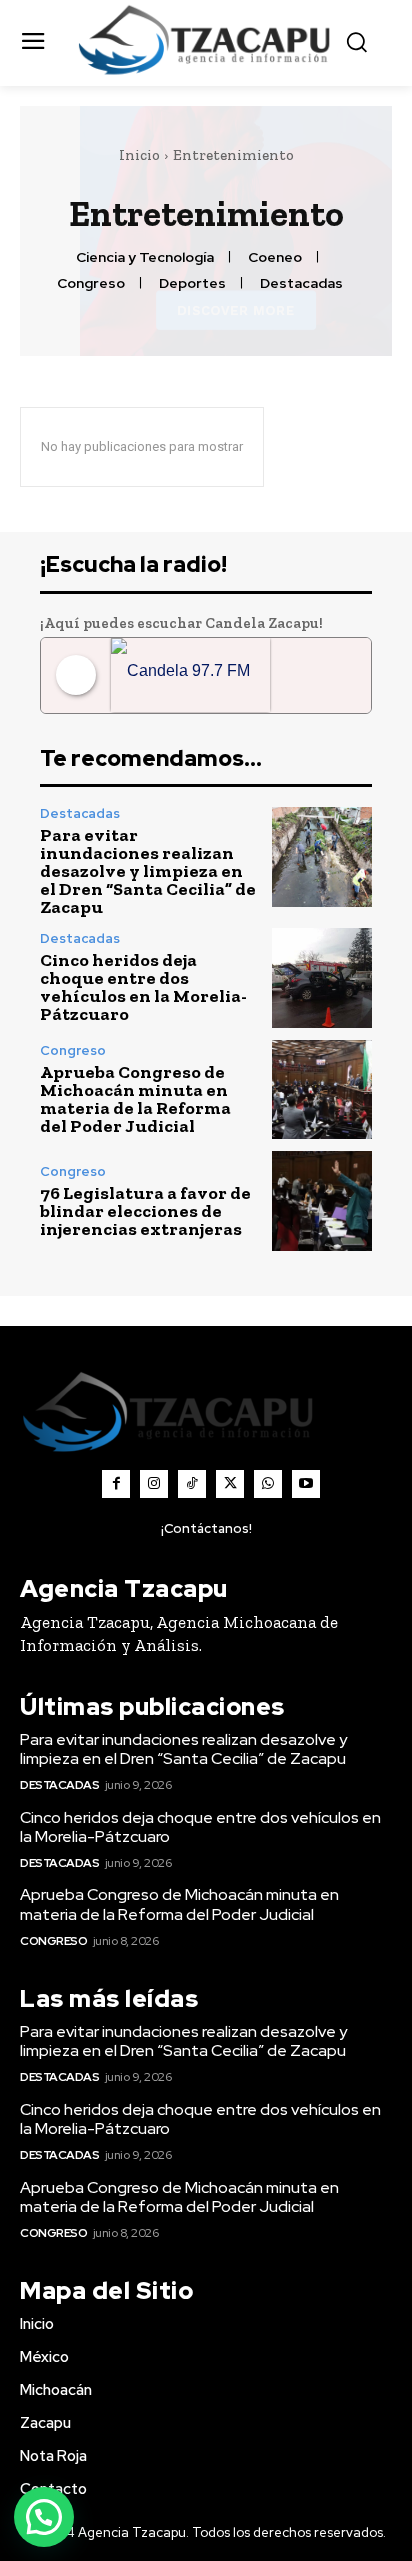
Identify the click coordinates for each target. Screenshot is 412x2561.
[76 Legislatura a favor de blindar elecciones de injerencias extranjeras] (322, 1201)
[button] (44, 2517)
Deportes (192, 283)
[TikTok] (192, 1484)
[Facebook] (116, 1484)
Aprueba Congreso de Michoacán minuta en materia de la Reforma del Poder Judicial (135, 1099)
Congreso (91, 283)
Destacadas (301, 283)
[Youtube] (306, 1484)
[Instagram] (154, 1484)
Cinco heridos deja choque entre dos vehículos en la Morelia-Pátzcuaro (143, 987)
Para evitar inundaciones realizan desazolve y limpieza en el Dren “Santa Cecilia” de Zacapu (148, 871)
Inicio (139, 155)
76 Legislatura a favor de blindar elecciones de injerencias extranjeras (145, 1211)
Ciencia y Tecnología (145, 257)
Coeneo (275, 257)
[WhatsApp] (268, 1484)
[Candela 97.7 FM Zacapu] (190, 675)
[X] (230, 1484)
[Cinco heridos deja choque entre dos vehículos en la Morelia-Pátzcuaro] (322, 978)
